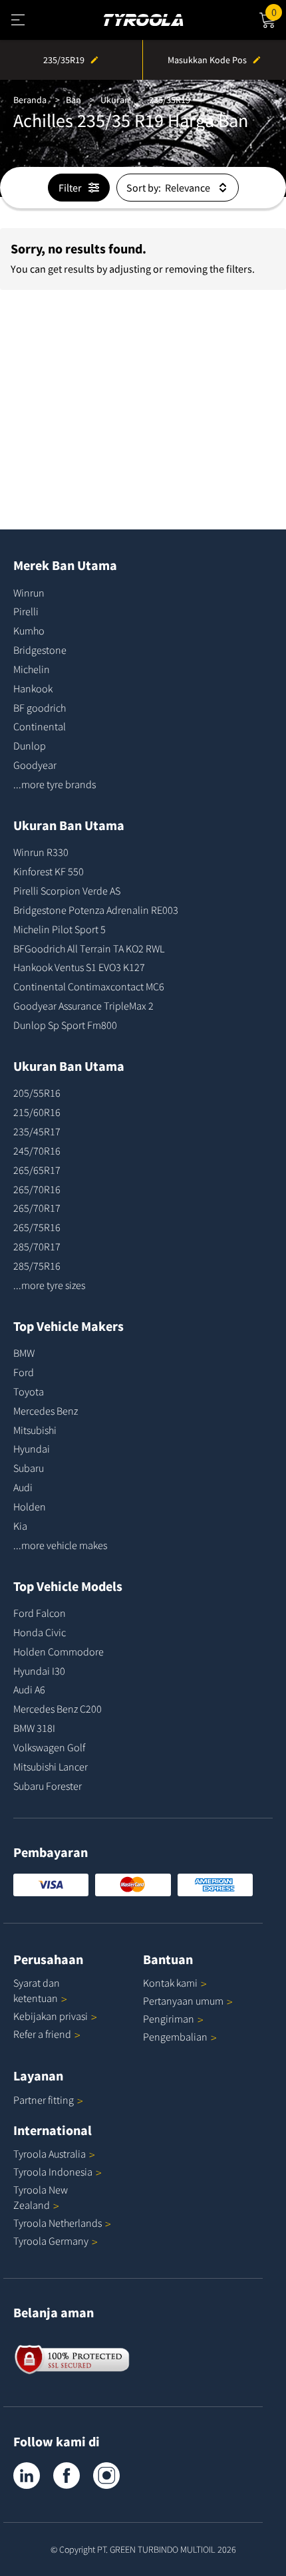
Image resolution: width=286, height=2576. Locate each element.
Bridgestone (40, 650)
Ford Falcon (40, 1613)
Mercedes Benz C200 (58, 1709)
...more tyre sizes (49, 1285)
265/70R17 (37, 1208)
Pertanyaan (183, 2001)
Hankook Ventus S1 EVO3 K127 (79, 967)
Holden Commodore (59, 1651)
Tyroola (50, 2154)
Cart (279, 10)
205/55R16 (37, 1093)
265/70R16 (37, 1189)
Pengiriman (169, 2019)
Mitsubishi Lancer (51, 1767)
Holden (30, 1506)
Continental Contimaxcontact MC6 (89, 986)
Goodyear (35, 765)
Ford (24, 1372)
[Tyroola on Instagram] (106, 2476)
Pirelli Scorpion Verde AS (67, 891)
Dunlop (30, 746)
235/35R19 (170, 100)
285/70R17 (37, 1246)
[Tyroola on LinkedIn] (27, 2476)
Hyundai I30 (39, 1671)
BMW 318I (34, 1728)
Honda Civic (40, 1632)
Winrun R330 (41, 852)
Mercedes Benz (46, 1411)
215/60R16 (37, 1112)
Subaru (29, 1468)
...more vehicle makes (60, 1545)
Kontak (170, 1983)
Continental (40, 726)
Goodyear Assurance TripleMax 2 (83, 1006)
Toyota (29, 1391)
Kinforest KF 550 (49, 871)
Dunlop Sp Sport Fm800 (65, 1025)
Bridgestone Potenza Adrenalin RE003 (96, 910)
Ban (73, 100)
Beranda (30, 100)
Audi (23, 1487)
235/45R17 (37, 1131)
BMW (24, 1353)
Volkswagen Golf (49, 1747)
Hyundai (32, 1449)
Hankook (33, 688)
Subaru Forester (48, 1786)
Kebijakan (51, 2016)
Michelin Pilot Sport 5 (60, 929)
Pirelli (26, 611)
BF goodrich (40, 708)
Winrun (29, 593)
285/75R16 (37, 1266)
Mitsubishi (35, 1430)
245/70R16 (37, 1151)
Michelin (32, 669)
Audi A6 (29, 1689)
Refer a (42, 2034)
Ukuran (115, 100)
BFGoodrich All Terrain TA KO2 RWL (89, 948)
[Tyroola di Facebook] (67, 2476)
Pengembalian (175, 2037)
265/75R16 (37, 1227)
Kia (20, 1526)
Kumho (29, 631)
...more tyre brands (55, 784)
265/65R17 (37, 1170)
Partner (44, 2100)
